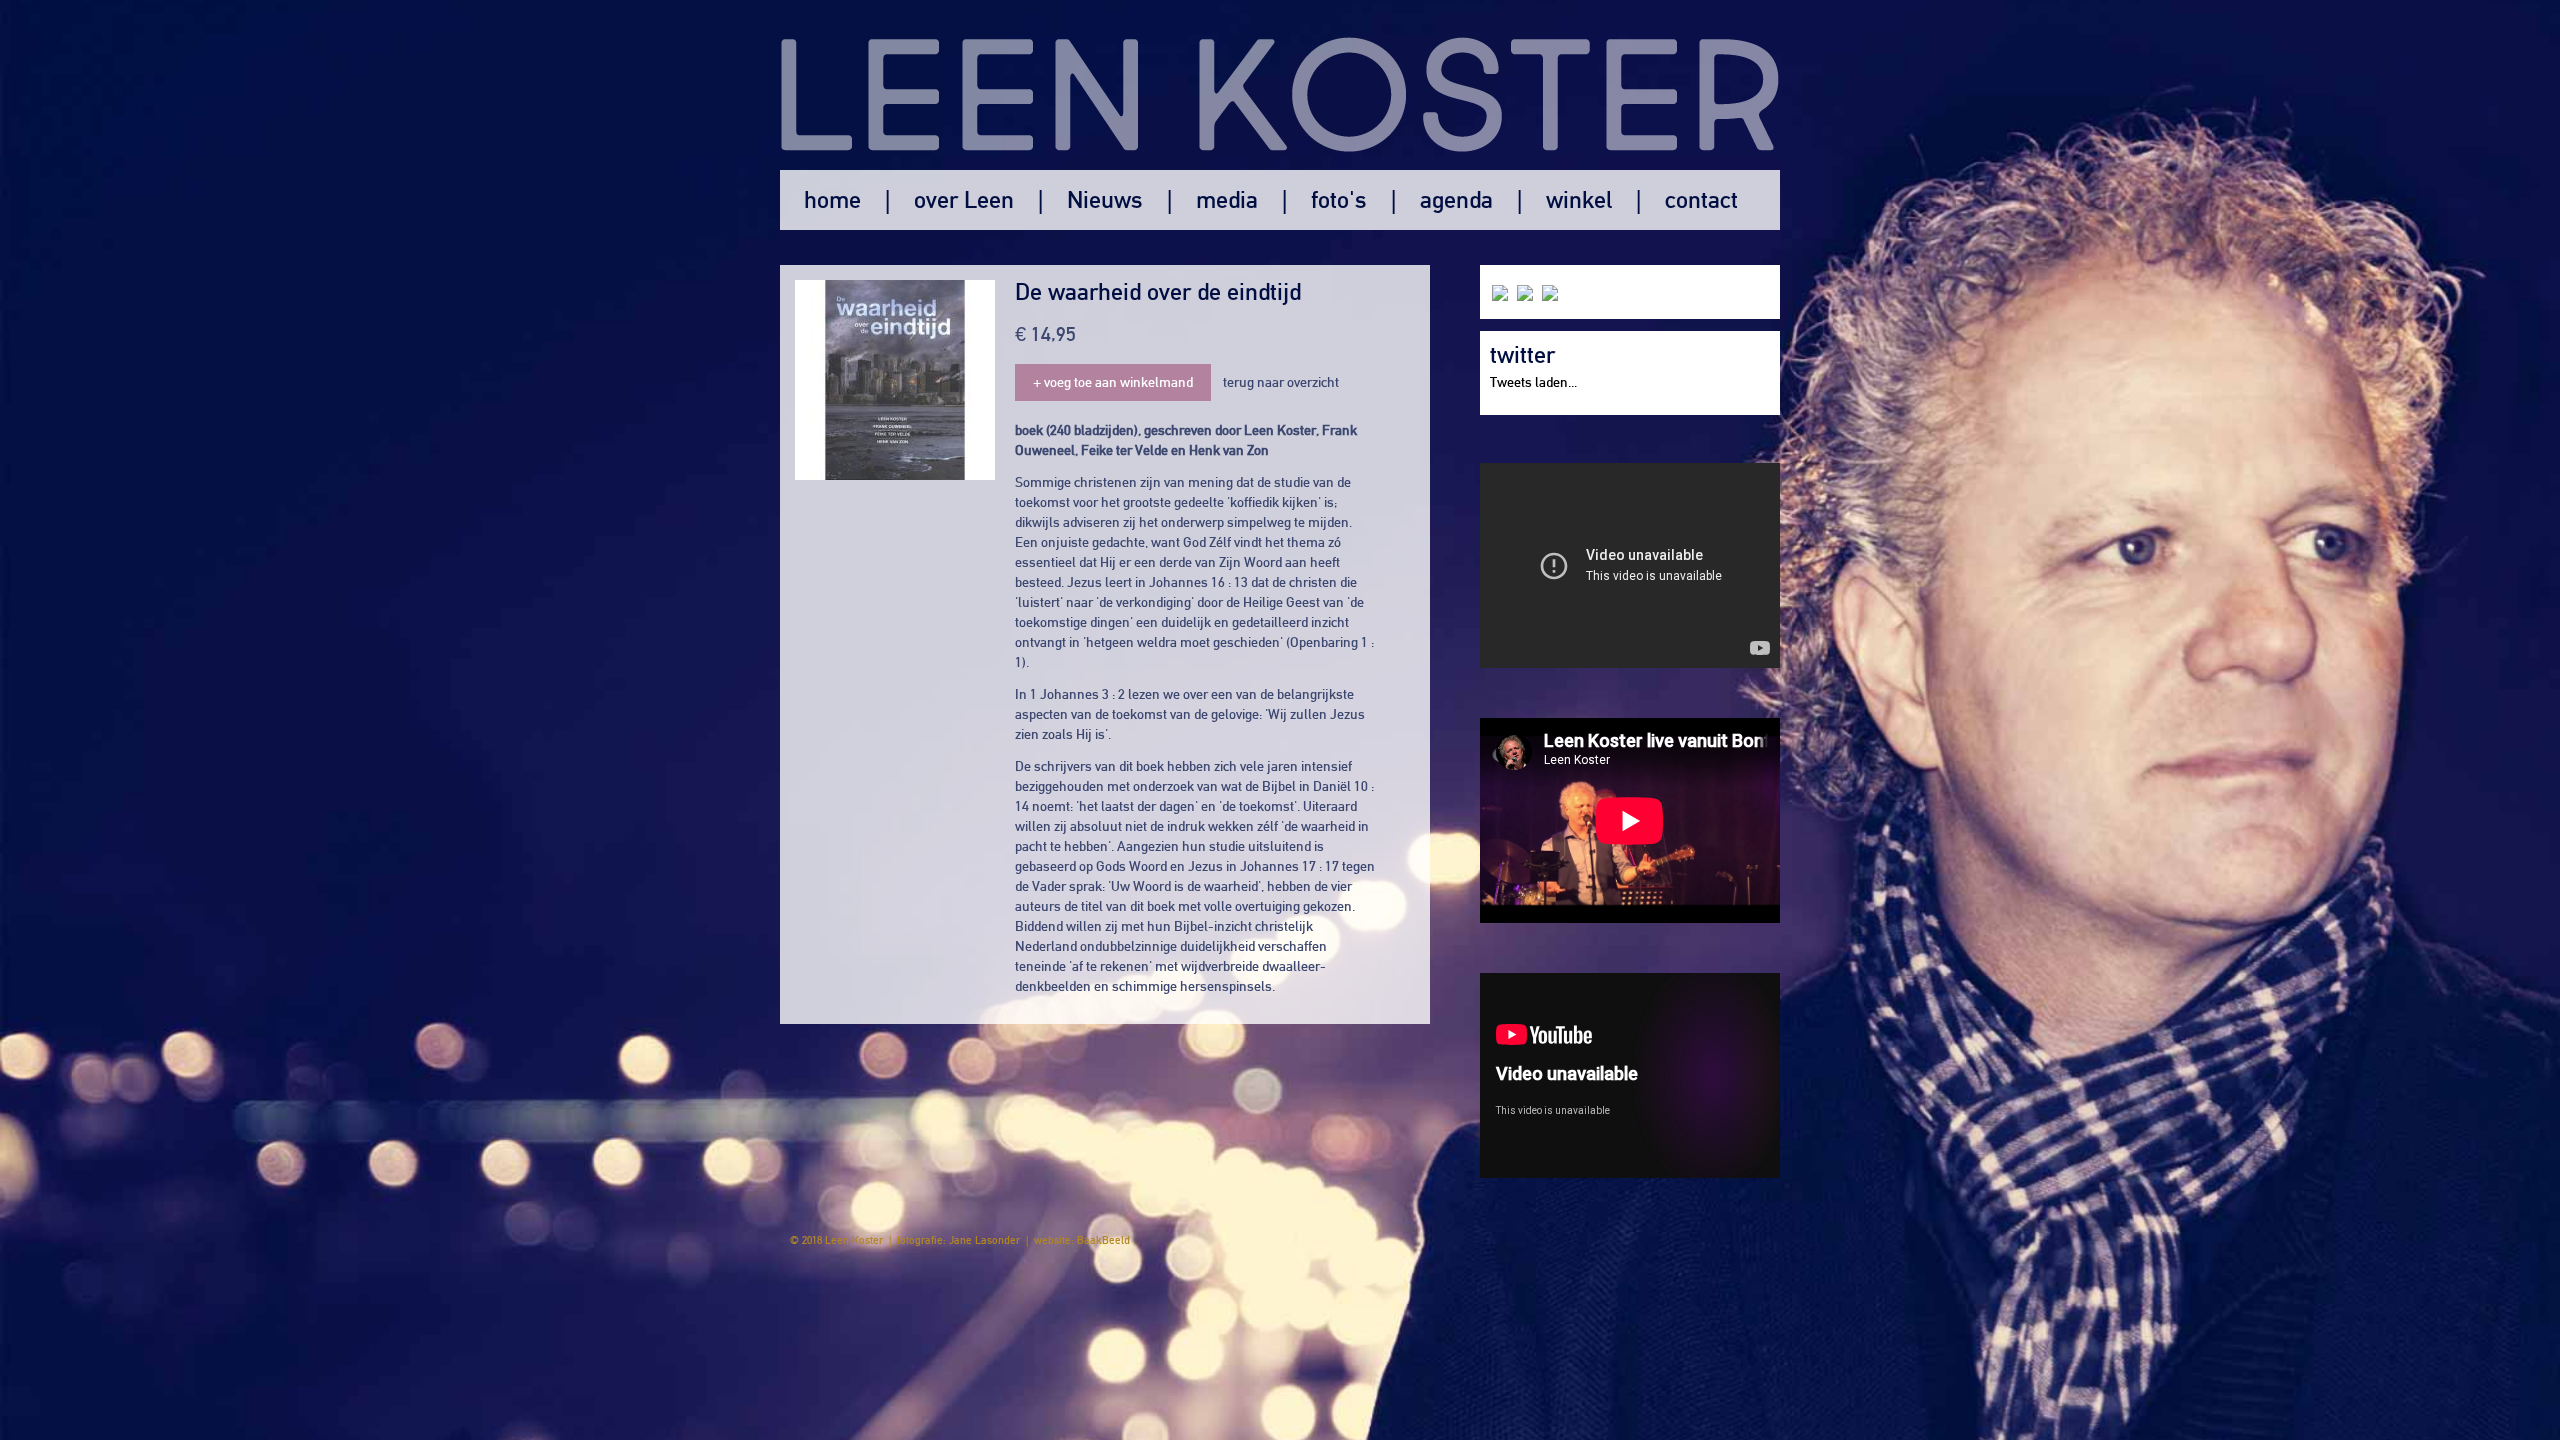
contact (1701, 199)
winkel (1579, 199)
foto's (1339, 199)
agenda (1456, 199)
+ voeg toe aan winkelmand (1113, 382)
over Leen (964, 199)
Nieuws (1105, 199)
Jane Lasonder (984, 1240)
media (1227, 199)
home (832, 199)
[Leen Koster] (1280, 85)
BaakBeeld (1103, 1240)
